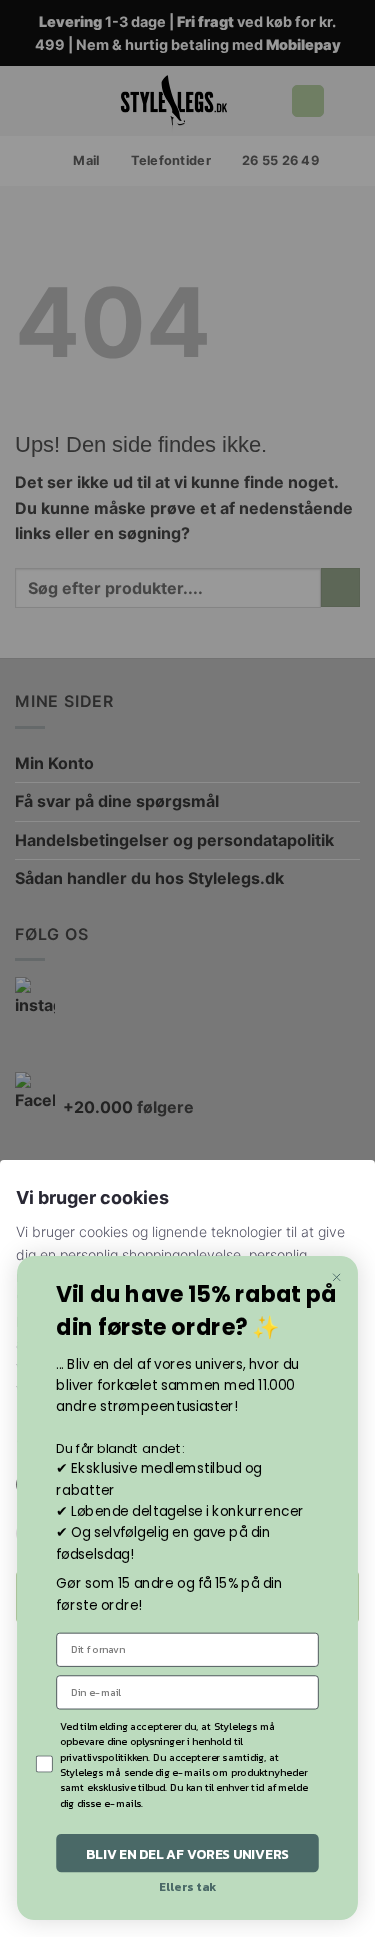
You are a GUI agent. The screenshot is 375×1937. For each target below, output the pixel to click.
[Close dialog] (336, 1277)
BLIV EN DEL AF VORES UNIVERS (187, 1853)
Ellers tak (187, 1887)
